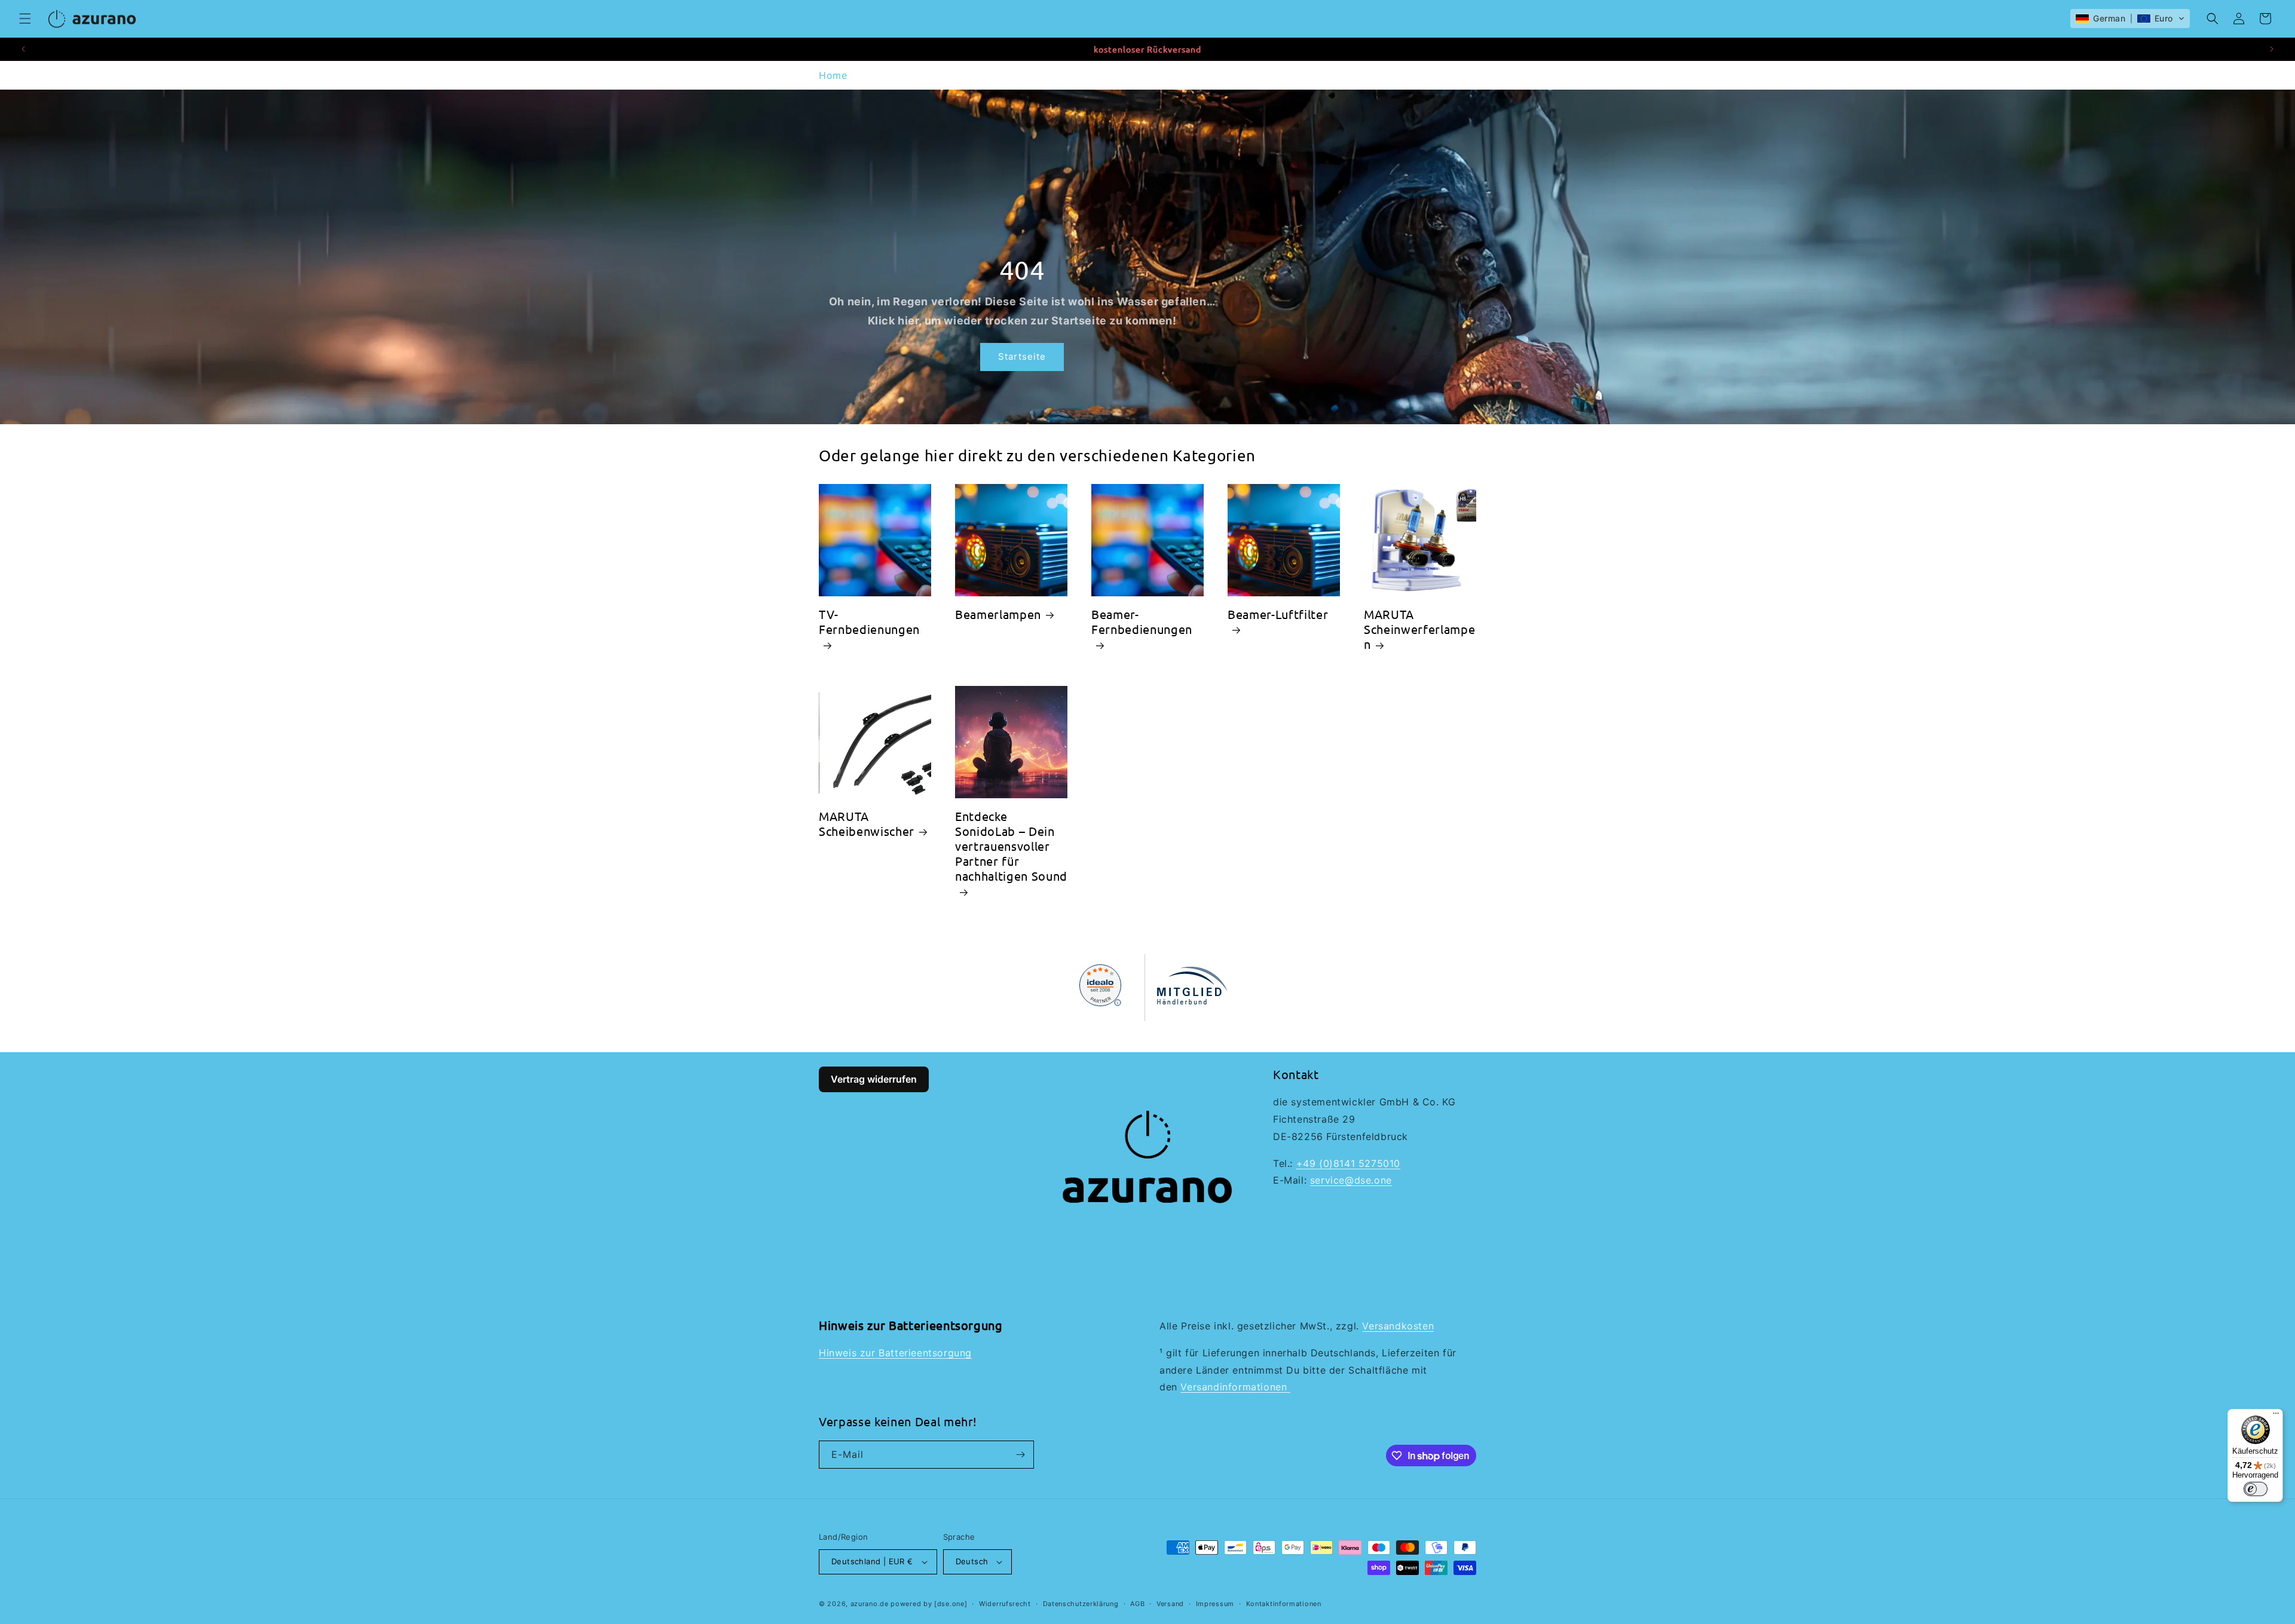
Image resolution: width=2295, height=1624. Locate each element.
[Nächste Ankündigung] (2272, 49)
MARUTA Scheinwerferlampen (1419, 629)
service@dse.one (1351, 1180)
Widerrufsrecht (1005, 1604)
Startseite (1022, 356)
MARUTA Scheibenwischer (867, 823)
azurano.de (870, 1604)
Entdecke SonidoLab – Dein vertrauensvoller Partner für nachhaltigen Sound (1011, 846)
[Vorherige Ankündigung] (23, 49)
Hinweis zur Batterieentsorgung (895, 1353)
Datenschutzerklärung (1081, 1604)
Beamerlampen (998, 614)
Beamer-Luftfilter (1278, 614)
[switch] (2256, 1489)
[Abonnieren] (1020, 1455)
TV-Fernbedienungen (869, 621)
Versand (1170, 1604)
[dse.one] (951, 1604)
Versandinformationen (1235, 1387)
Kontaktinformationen (1284, 1604)
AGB (1137, 1604)
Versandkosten (1398, 1326)
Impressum (1215, 1604)
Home (833, 75)
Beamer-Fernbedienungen (1142, 621)
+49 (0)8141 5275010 (1348, 1163)
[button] (25, 19)
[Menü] (2276, 1416)
